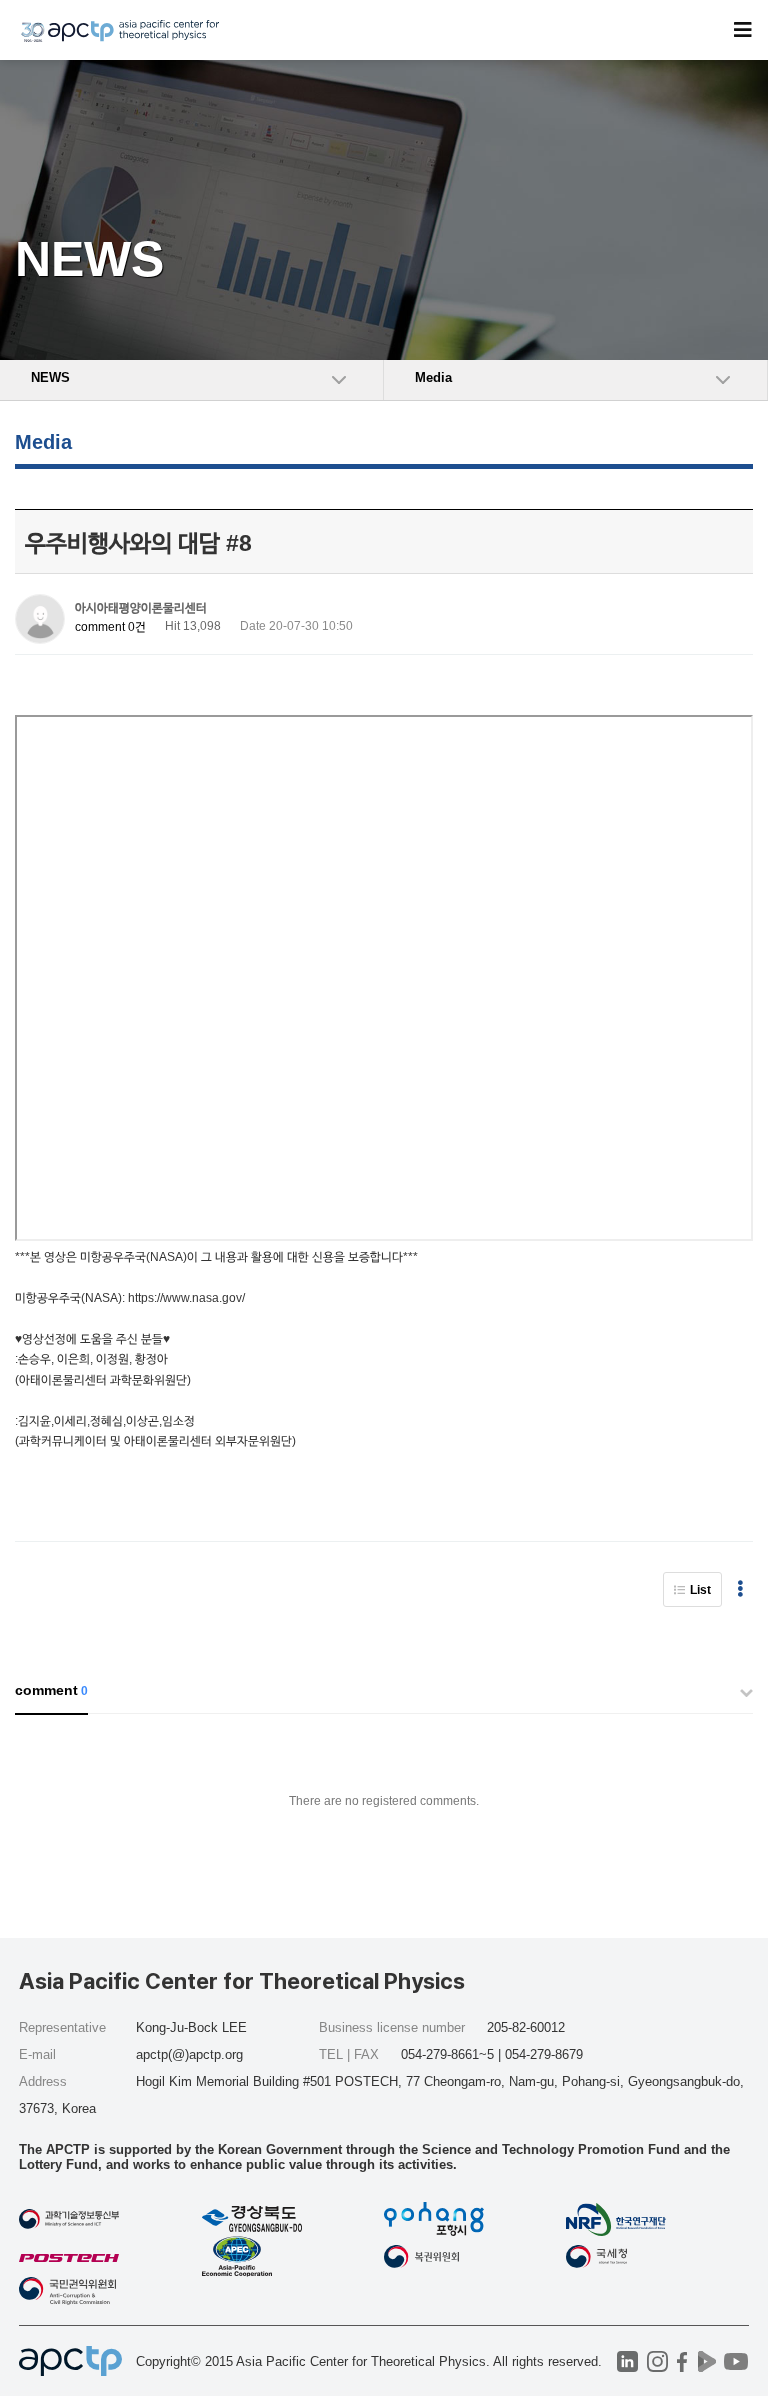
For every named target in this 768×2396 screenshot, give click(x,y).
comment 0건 (110, 627)
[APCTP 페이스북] (682, 2361)
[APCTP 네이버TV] (707, 2361)
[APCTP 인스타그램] (657, 2361)
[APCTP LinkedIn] (627, 2361)
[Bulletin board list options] (740, 1589)
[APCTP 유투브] (736, 2361)
